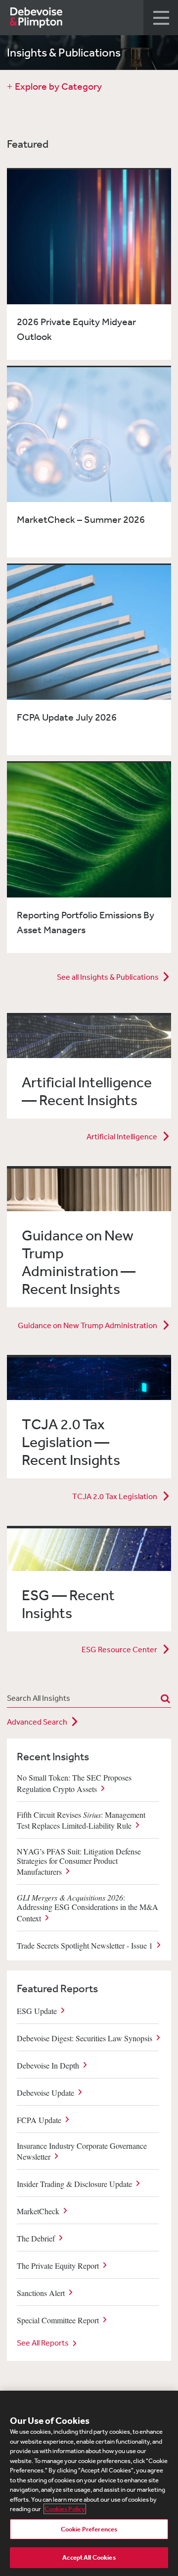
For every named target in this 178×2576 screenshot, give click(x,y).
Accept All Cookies (89, 2557)
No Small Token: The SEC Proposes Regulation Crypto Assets (74, 1783)
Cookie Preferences (89, 2529)
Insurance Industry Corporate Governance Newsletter (82, 2151)
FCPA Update (39, 2119)
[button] (161, 18)
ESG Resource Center (120, 1649)
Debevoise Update (45, 2092)
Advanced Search (37, 1722)
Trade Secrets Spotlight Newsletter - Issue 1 (85, 1945)
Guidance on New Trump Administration (88, 1325)
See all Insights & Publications (108, 977)
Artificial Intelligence (123, 1136)
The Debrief (36, 2238)
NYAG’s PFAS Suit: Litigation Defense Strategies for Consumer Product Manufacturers (79, 1861)
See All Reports (43, 2343)
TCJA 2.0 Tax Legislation (115, 1496)
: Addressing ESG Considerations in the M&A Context (88, 1907)
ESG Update (37, 2010)
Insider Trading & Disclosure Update (74, 2184)
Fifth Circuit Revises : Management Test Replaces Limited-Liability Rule (81, 1820)
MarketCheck (38, 2211)
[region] (89, 2483)
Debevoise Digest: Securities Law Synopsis (85, 2038)
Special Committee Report (58, 2320)
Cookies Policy (65, 2509)
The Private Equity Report (58, 2266)
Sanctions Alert (41, 2293)
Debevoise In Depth (48, 2065)
